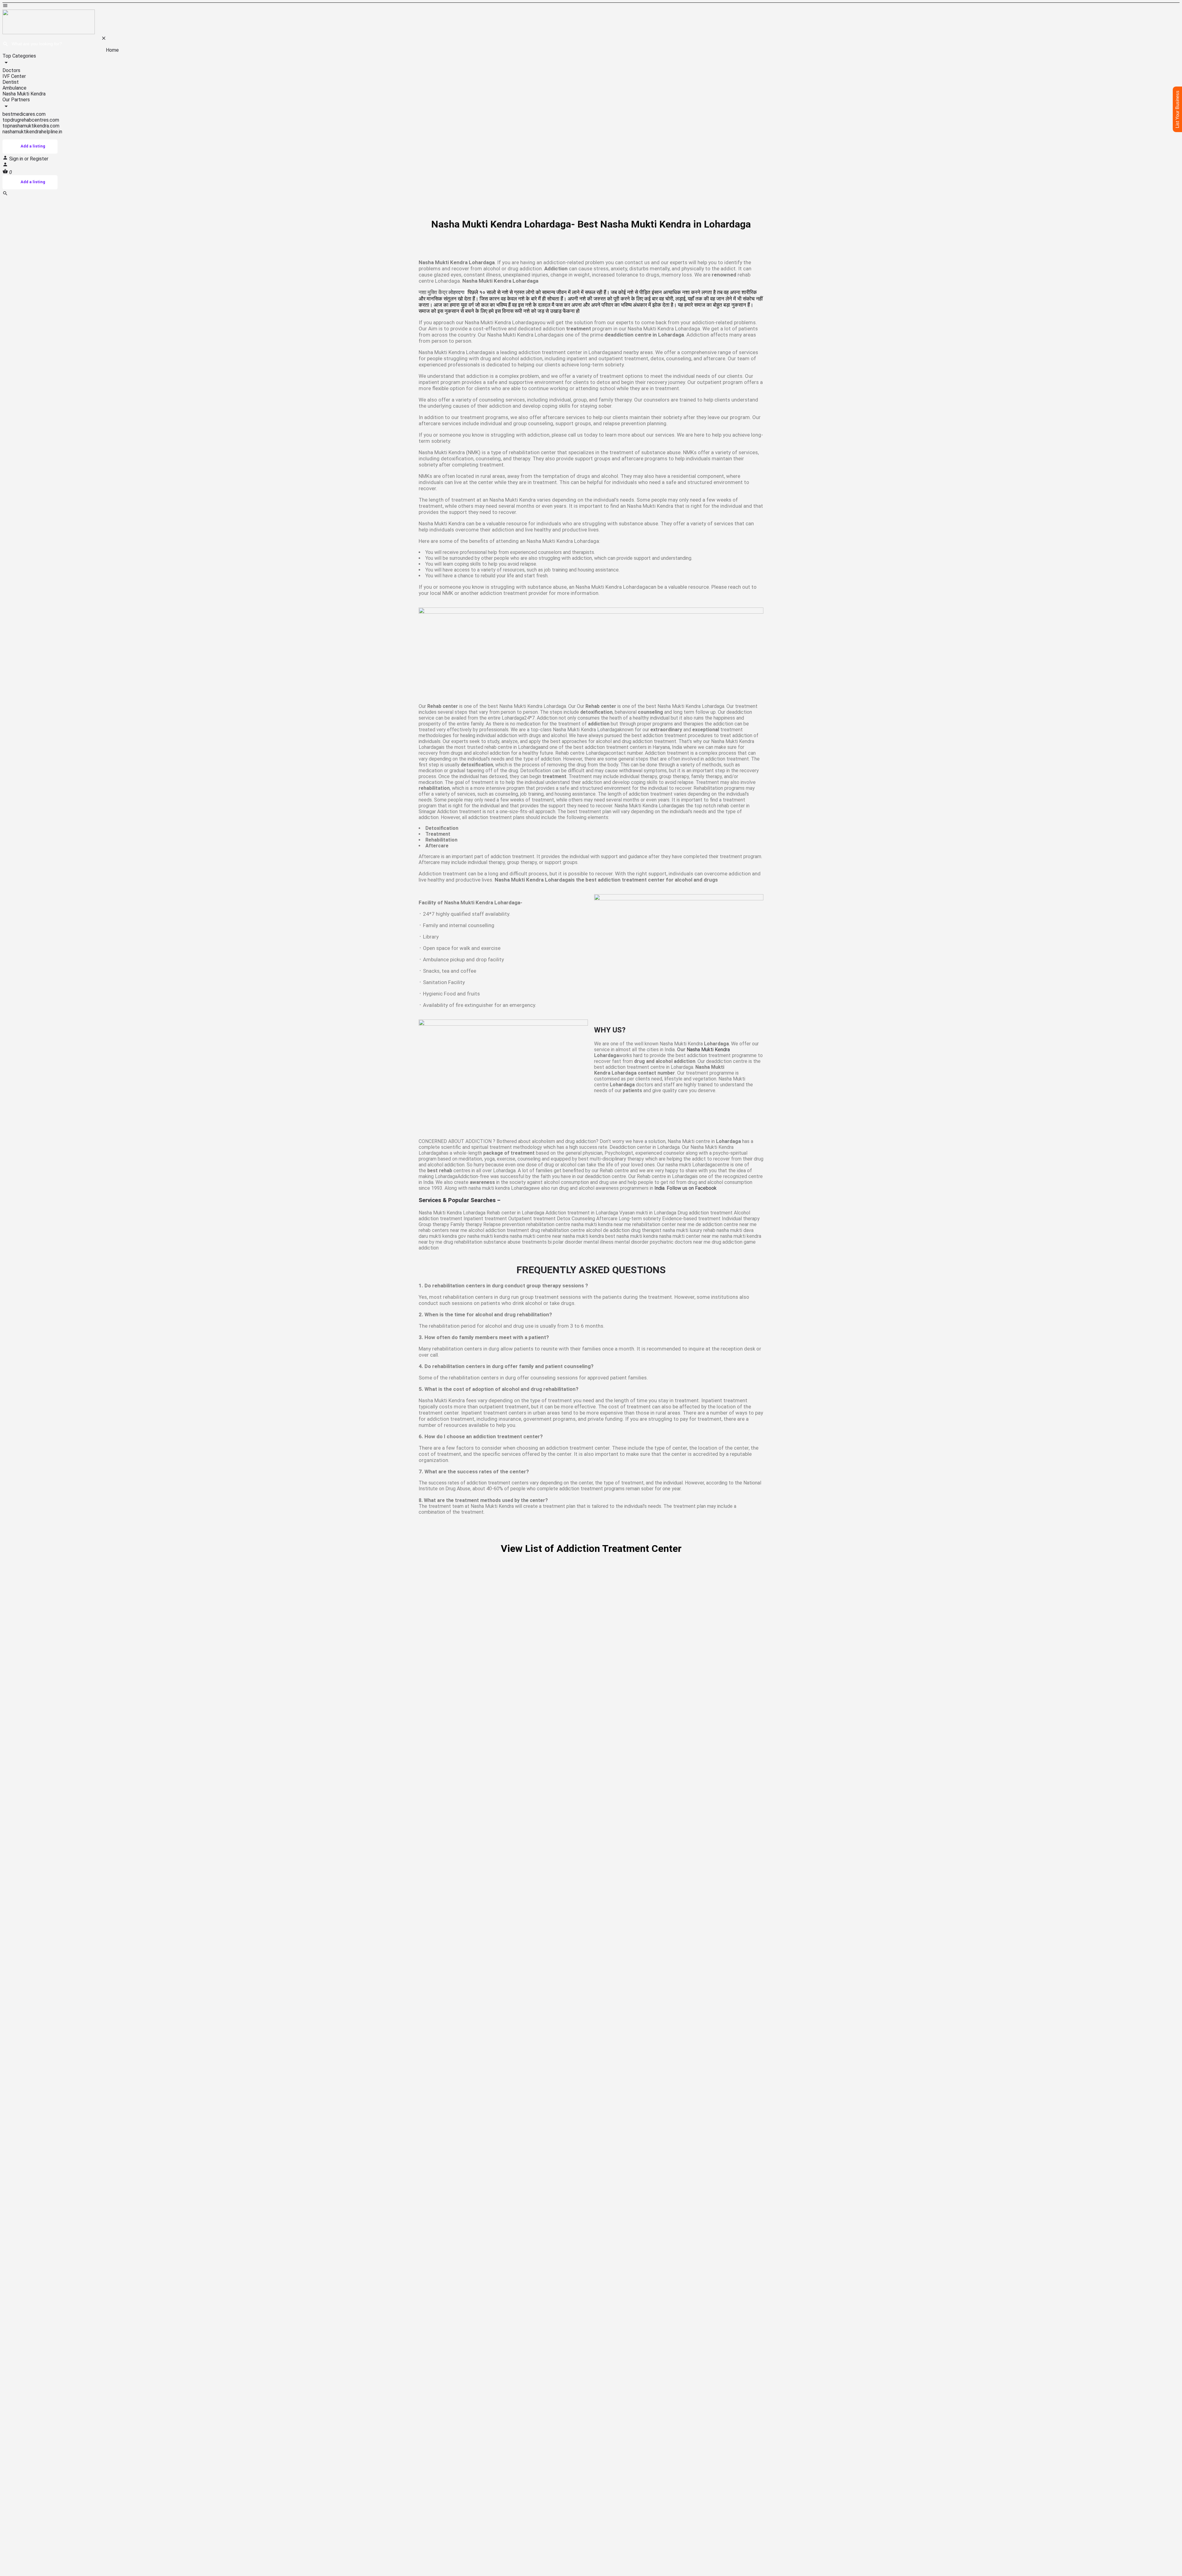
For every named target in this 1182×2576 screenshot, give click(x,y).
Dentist (11, 82)
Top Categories (19, 56)
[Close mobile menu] (104, 39)
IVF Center (14, 76)
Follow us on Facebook (692, 1188)
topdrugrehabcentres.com (31, 120)
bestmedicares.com (24, 114)
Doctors (11, 70)
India (659, 1188)
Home (112, 50)
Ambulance (14, 88)
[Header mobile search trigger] (5, 194)
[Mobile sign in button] (5, 166)
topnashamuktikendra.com (31, 126)
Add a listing (33, 146)
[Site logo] (49, 32)
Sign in (17, 159)
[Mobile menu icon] (591, 6)
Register (39, 159)
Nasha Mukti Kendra (24, 94)
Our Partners (16, 100)
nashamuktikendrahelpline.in (32, 132)
